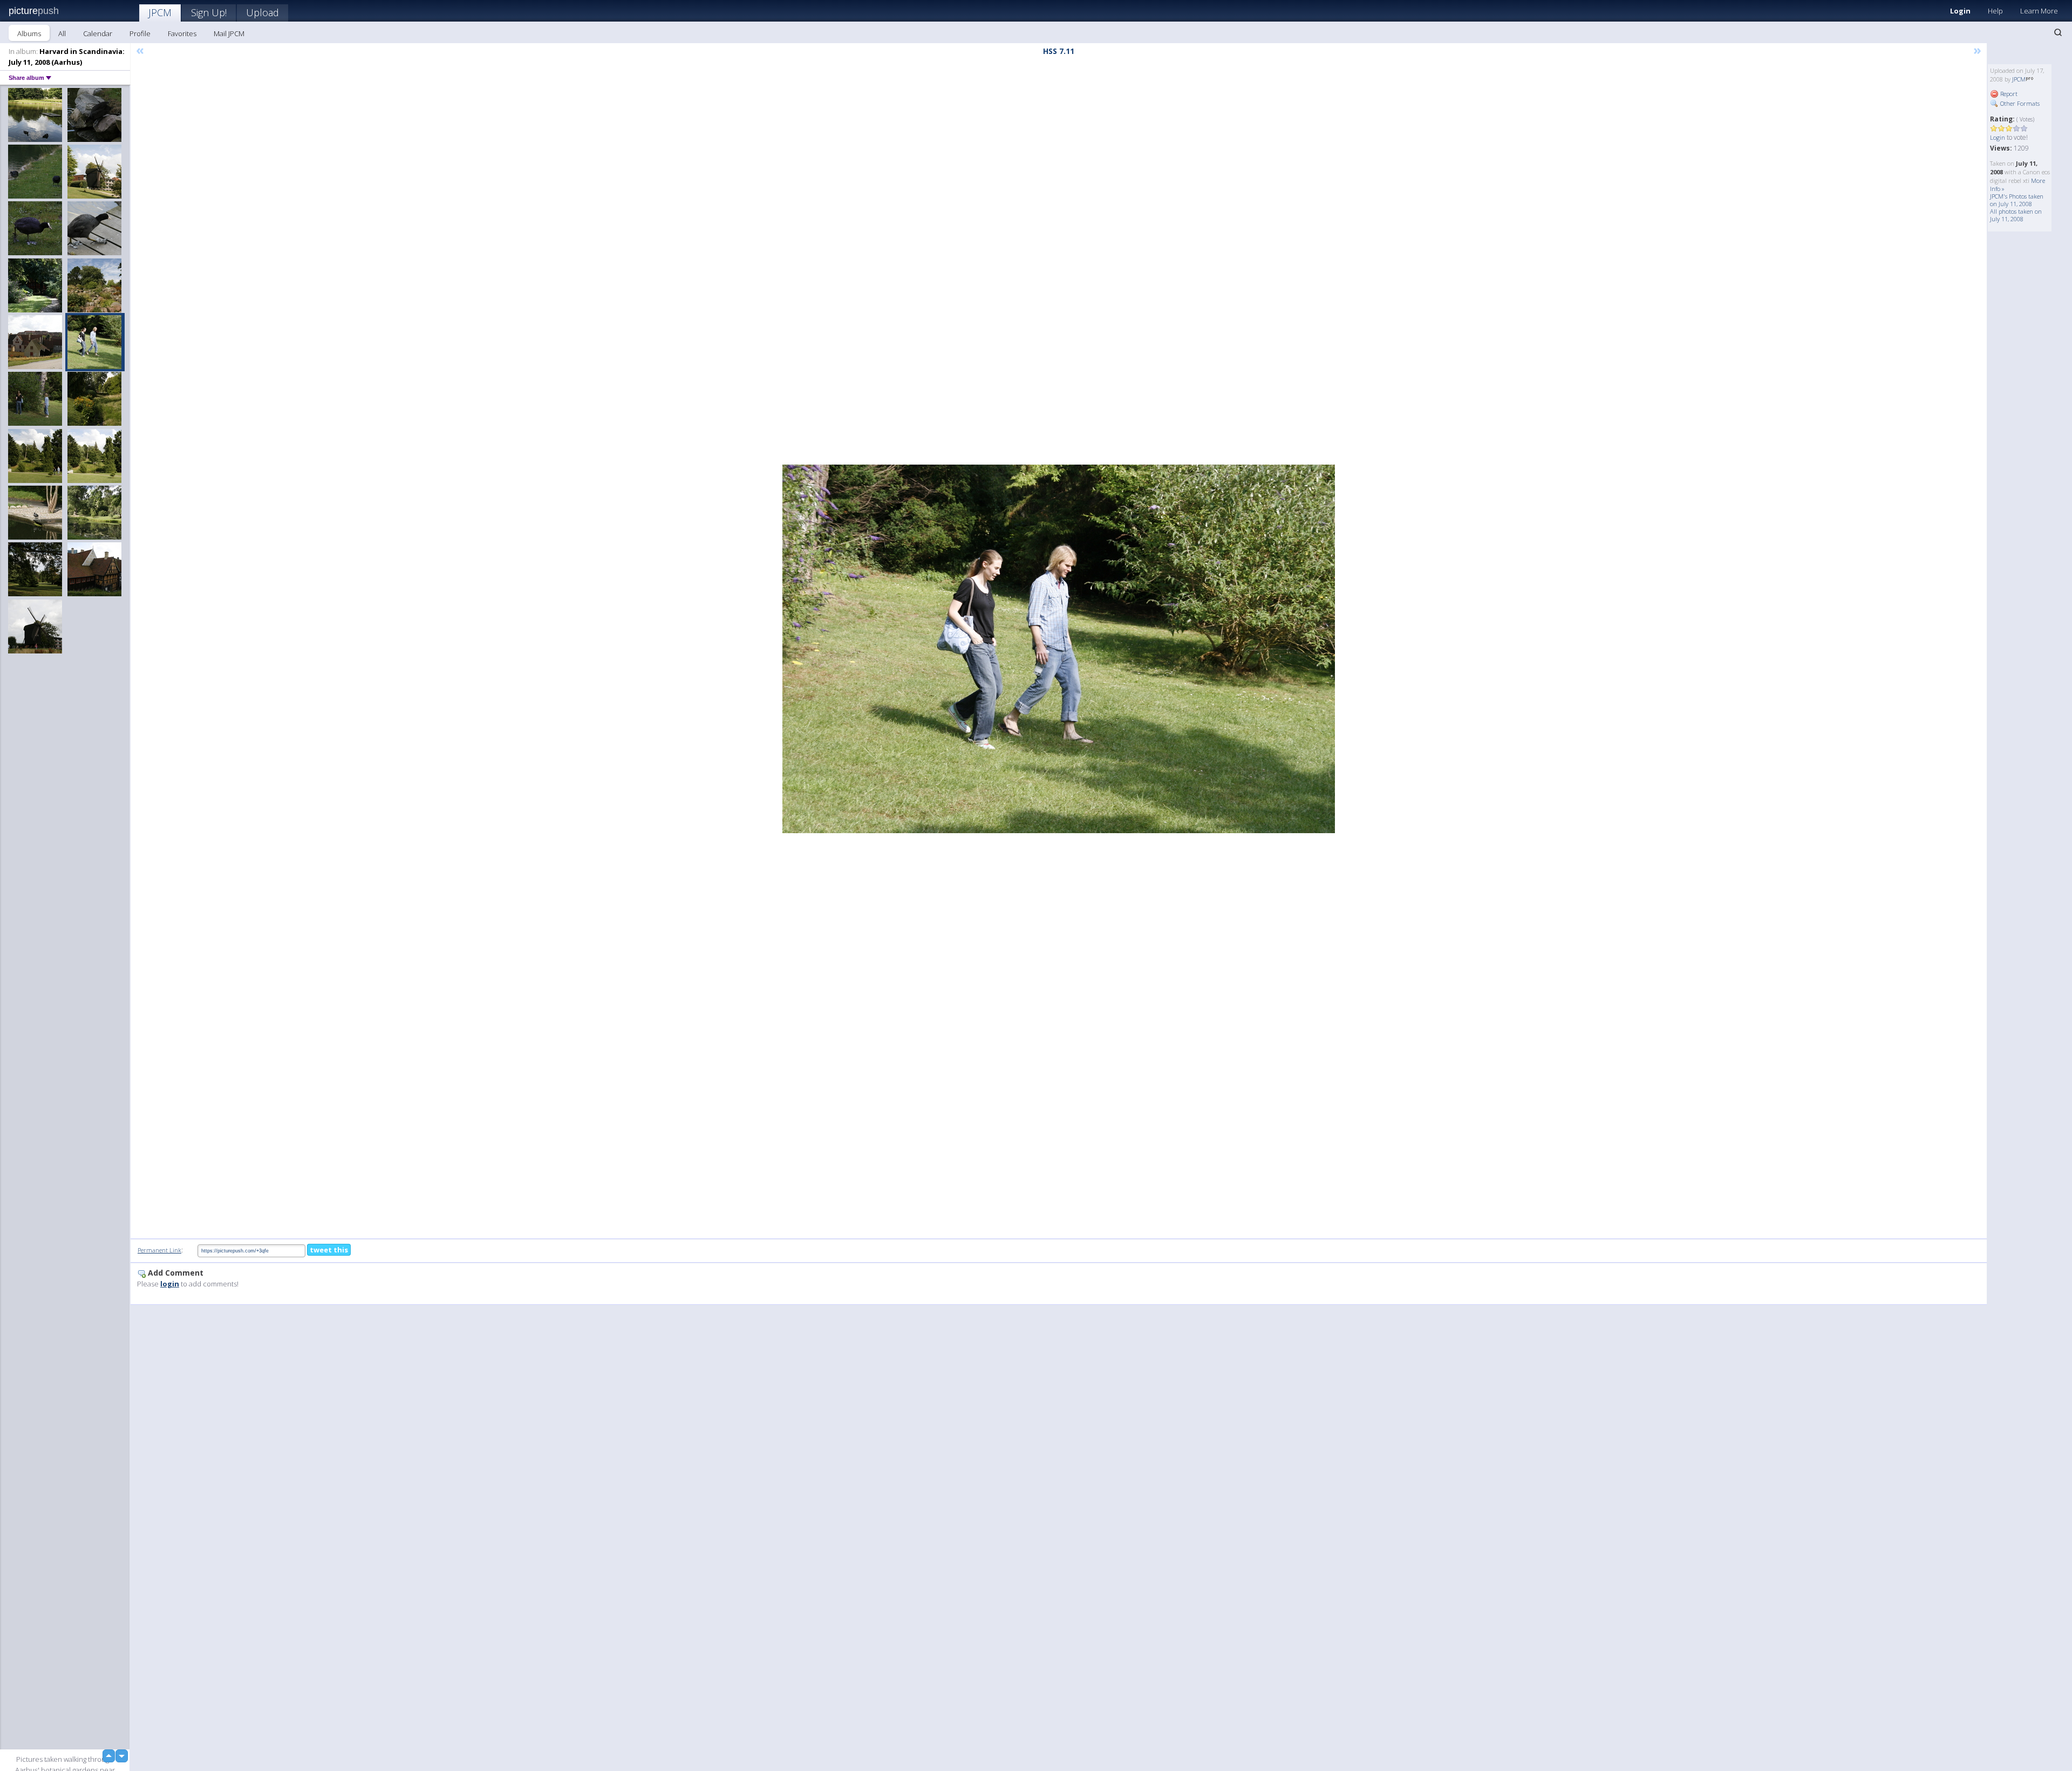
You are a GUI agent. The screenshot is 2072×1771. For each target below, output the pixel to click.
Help (1995, 11)
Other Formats (2019, 103)
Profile (140, 33)
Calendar (98, 33)
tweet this (329, 1250)
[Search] (2058, 32)
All (62, 33)
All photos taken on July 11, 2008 (2016, 215)
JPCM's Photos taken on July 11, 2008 (2017, 200)
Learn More (2039, 11)
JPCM (160, 12)
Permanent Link (159, 1250)
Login (1960, 11)
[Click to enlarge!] (1059, 649)
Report (2008, 94)
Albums (29, 33)
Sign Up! (209, 12)
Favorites (182, 33)
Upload (263, 12)
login (170, 1284)
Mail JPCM (229, 33)
